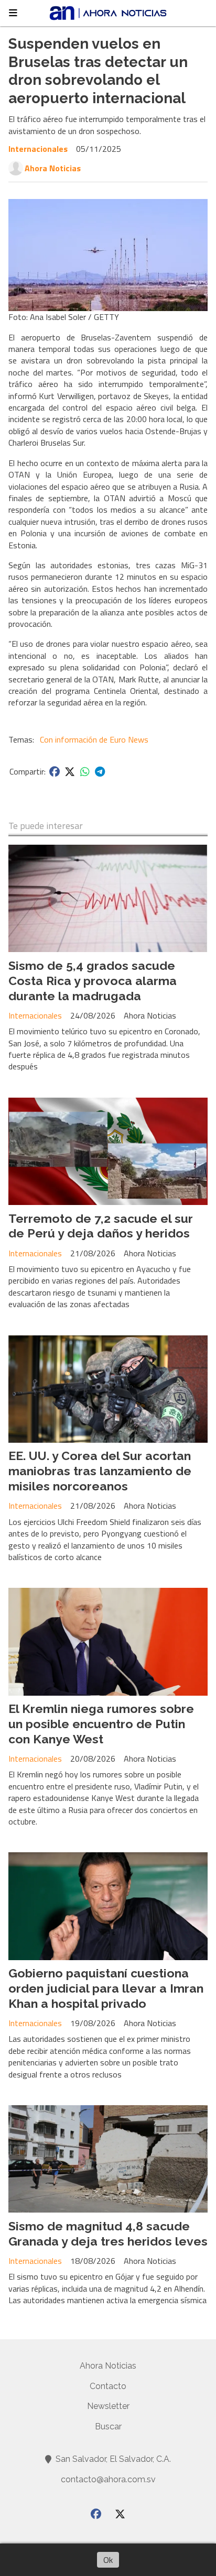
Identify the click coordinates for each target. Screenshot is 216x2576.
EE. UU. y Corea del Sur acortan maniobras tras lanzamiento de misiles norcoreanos (100, 1471)
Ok (108, 2560)
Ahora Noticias (53, 168)
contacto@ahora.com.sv (108, 2479)
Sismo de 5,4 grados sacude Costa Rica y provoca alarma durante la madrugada (93, 981)
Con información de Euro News (94, 739)
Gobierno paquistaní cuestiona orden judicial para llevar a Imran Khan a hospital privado (106, 1988)
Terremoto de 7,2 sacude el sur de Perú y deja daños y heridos (101, 1226)
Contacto (108, 2386)
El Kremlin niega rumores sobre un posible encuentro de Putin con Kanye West (101, 1724)
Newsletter (108, 2406)
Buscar (108, 2426)
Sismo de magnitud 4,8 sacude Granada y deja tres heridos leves (108, 2234)
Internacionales (38, 149)
